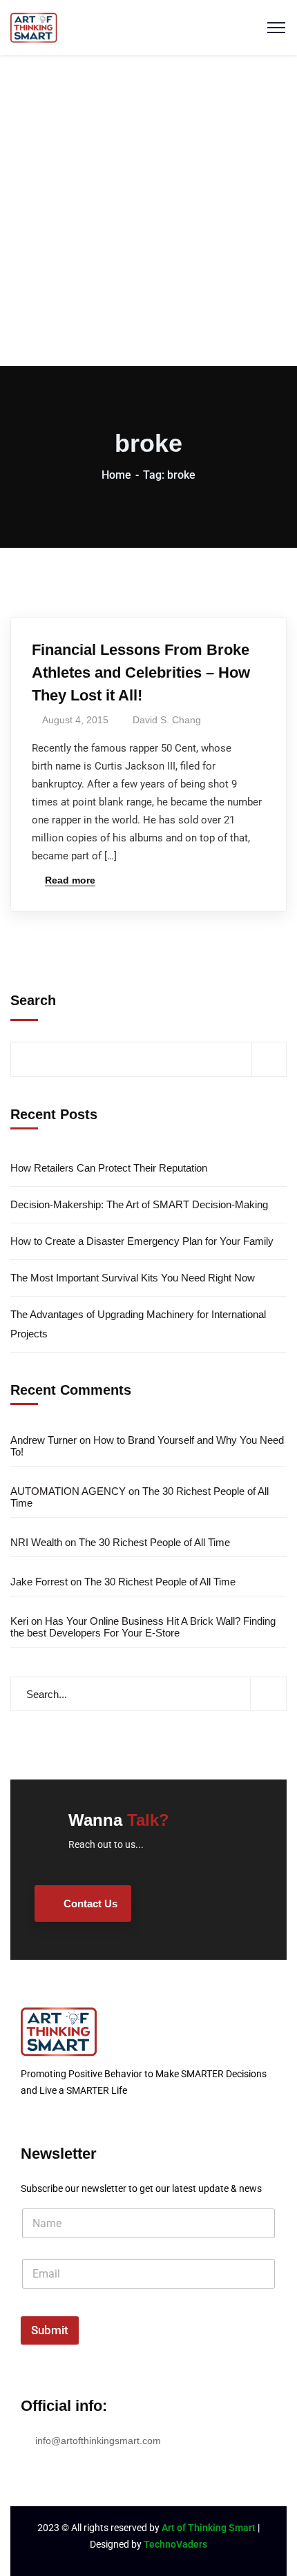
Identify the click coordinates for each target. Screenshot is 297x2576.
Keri (19, 1621)
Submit (50, 2330)
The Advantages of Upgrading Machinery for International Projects (138, 1324)
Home (116, 475)
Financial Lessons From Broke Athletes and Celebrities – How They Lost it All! (141, 672)
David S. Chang (167, 720)
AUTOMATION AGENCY (68, 1491)
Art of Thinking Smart (209, 2528)
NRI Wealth (36, 1542)
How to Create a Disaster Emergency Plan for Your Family (142, 1241)
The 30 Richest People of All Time (154, 1542)
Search (33, 1000)
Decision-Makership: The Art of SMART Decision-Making (139, 1204)
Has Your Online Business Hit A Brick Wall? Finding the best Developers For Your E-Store (143, 1627)
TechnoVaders (175, 2544)
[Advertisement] (148, 211)
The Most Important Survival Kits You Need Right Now (133, 1278)
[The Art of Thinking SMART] (34, 27)
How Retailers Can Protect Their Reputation (109, 1168)
